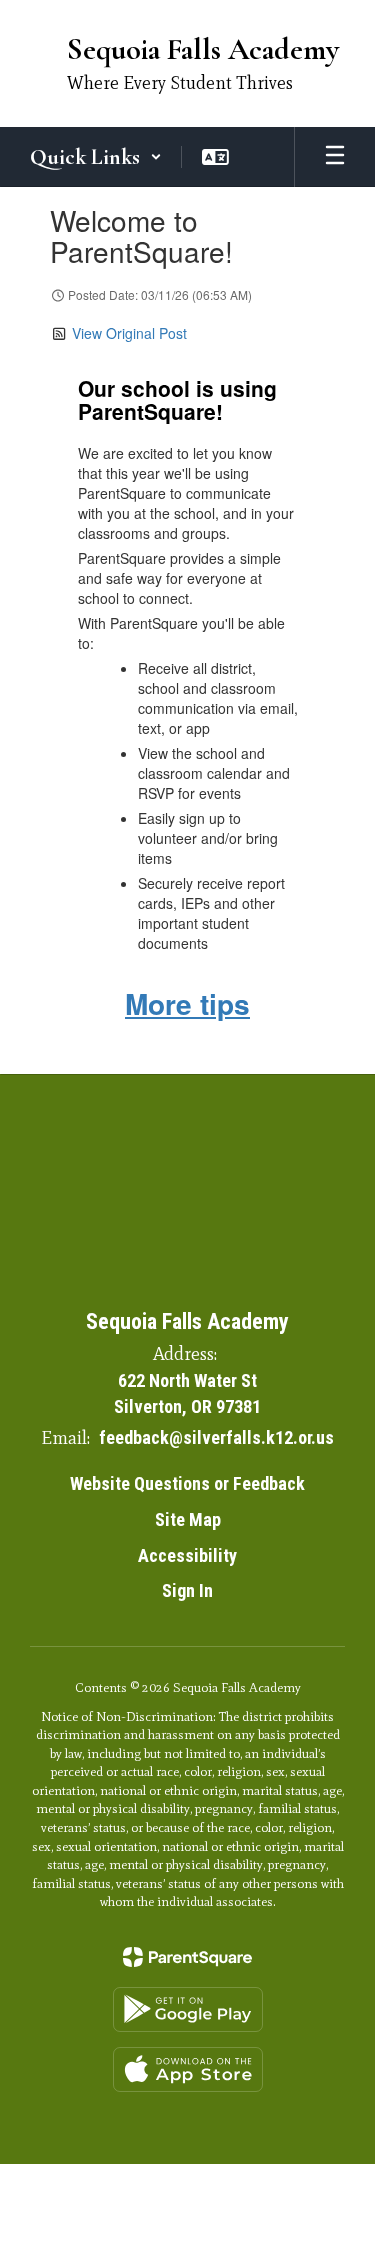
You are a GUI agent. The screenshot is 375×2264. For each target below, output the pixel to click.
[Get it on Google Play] (188, 2009)
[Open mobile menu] (335, 157)
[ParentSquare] (187, 1957)
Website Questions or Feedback (187, 1483)
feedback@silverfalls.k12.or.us (216, 1437)
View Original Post (129, 333)
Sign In (187, 1590)
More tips (187, 1003)
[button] (96, 157)
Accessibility (187, 1555)
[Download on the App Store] (188, 2069)
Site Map (188, 1519)
